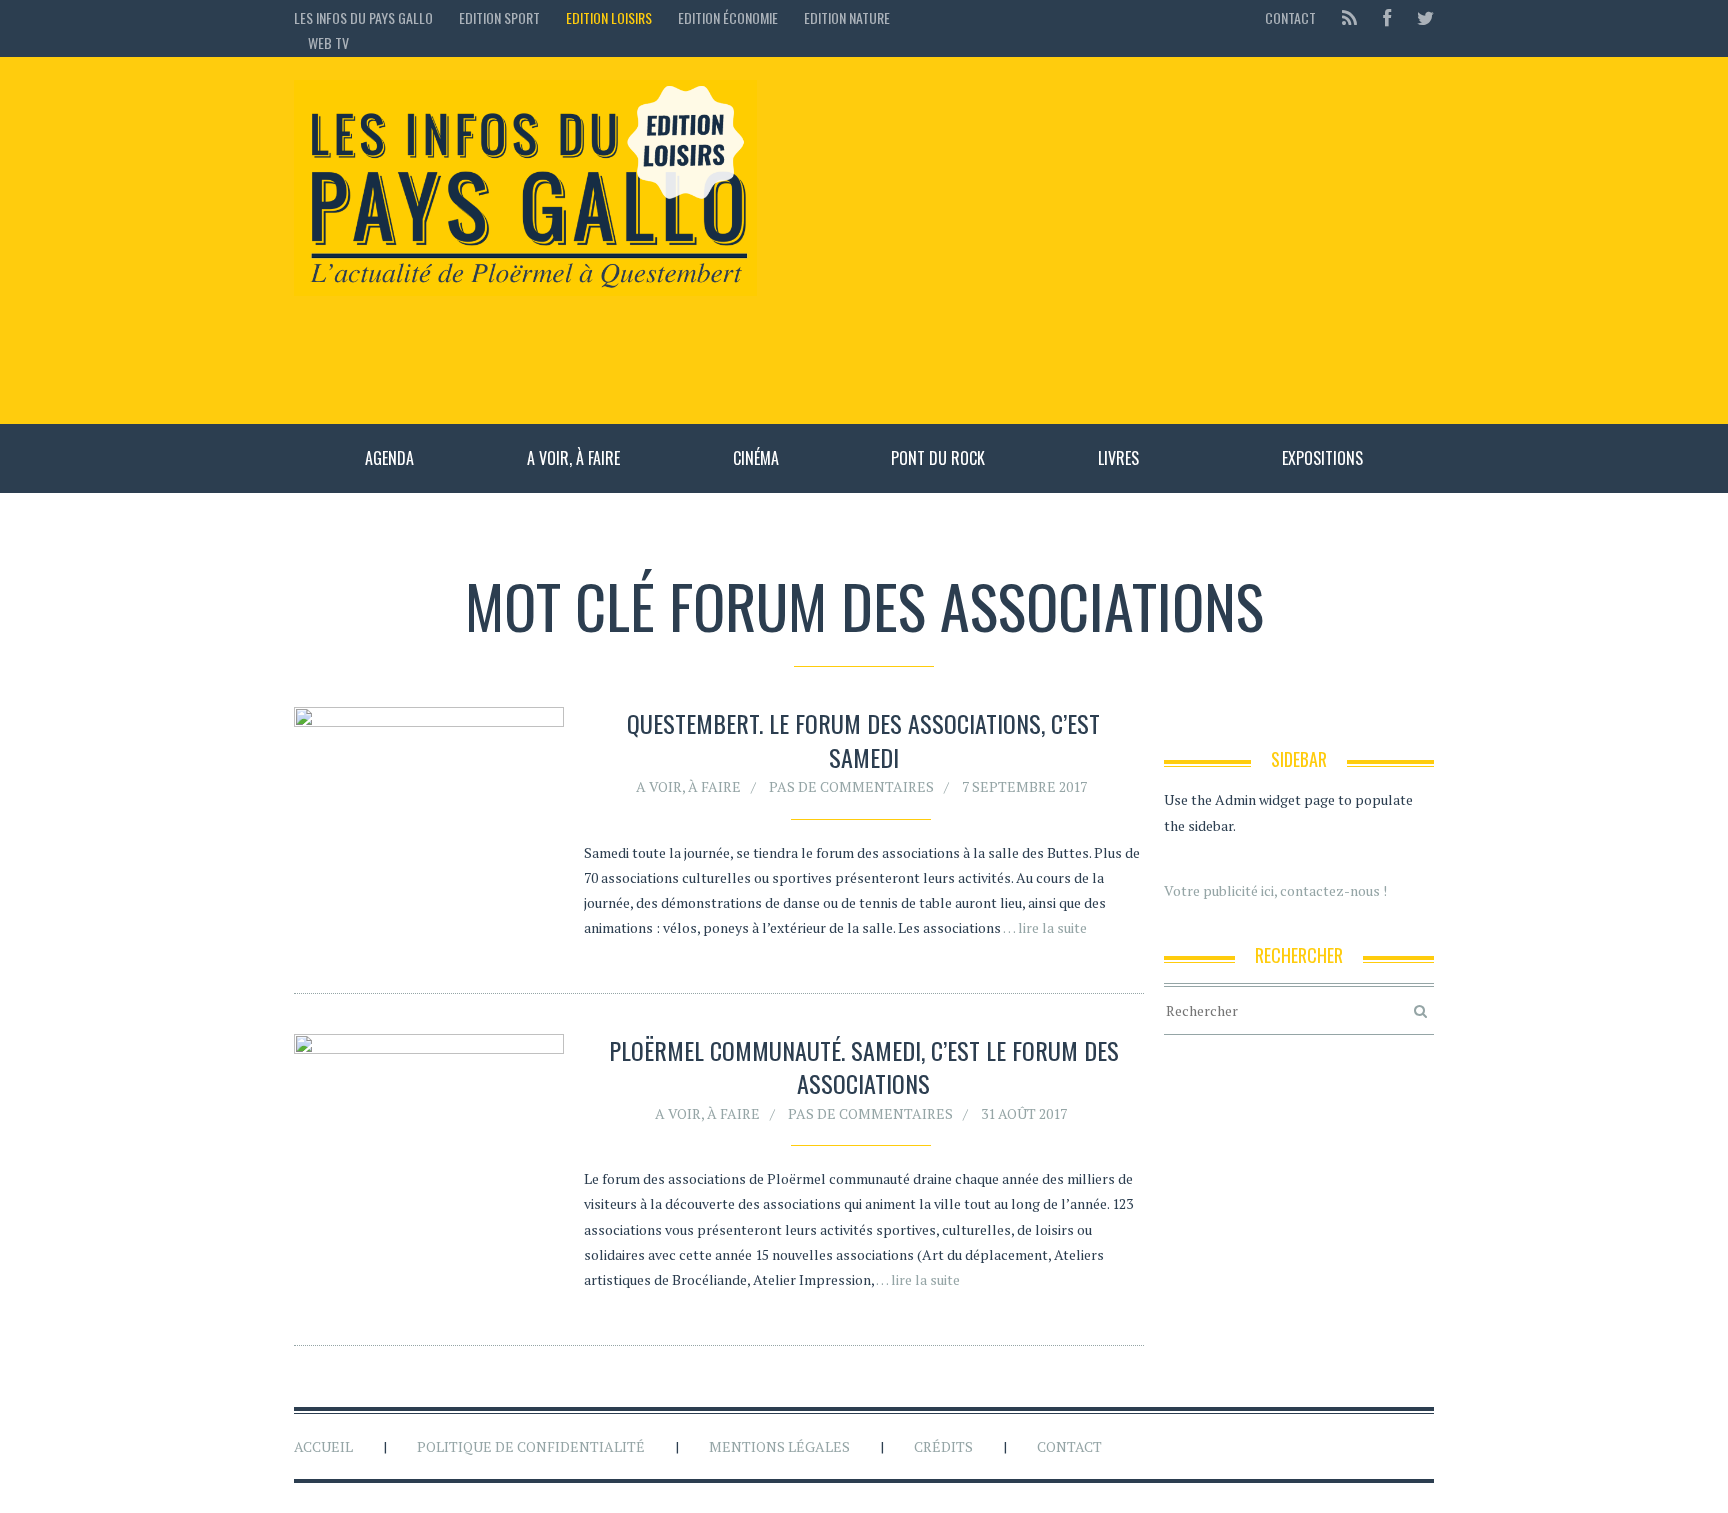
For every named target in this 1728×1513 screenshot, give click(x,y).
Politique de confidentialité (531, 1446)
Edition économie (728, 17)
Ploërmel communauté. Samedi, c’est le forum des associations (864, 1067)
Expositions (1322, 458)
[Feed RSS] (1349, 17)
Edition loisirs (609, 17)
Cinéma (756, 458)
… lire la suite (1045, 927)
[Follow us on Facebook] (1387, 17)
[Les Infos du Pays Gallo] (525, 189)
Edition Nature (847, 17)
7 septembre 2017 (1024, 786)
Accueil (323, 1446)
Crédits (943, 1446)
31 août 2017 (1024, 1113)
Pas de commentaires (851, 786)
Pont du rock (938, 458)
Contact (1290, 17)
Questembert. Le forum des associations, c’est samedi (863, 740)
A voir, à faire (573, 458)
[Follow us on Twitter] (1419, 17)
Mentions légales (779, 1446)
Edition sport (499, 17)
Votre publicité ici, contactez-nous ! (1275, 890)
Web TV (328, 42)
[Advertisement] (1105, 240)
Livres (1118, 458)
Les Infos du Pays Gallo (363, 17)
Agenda (389, 458)
